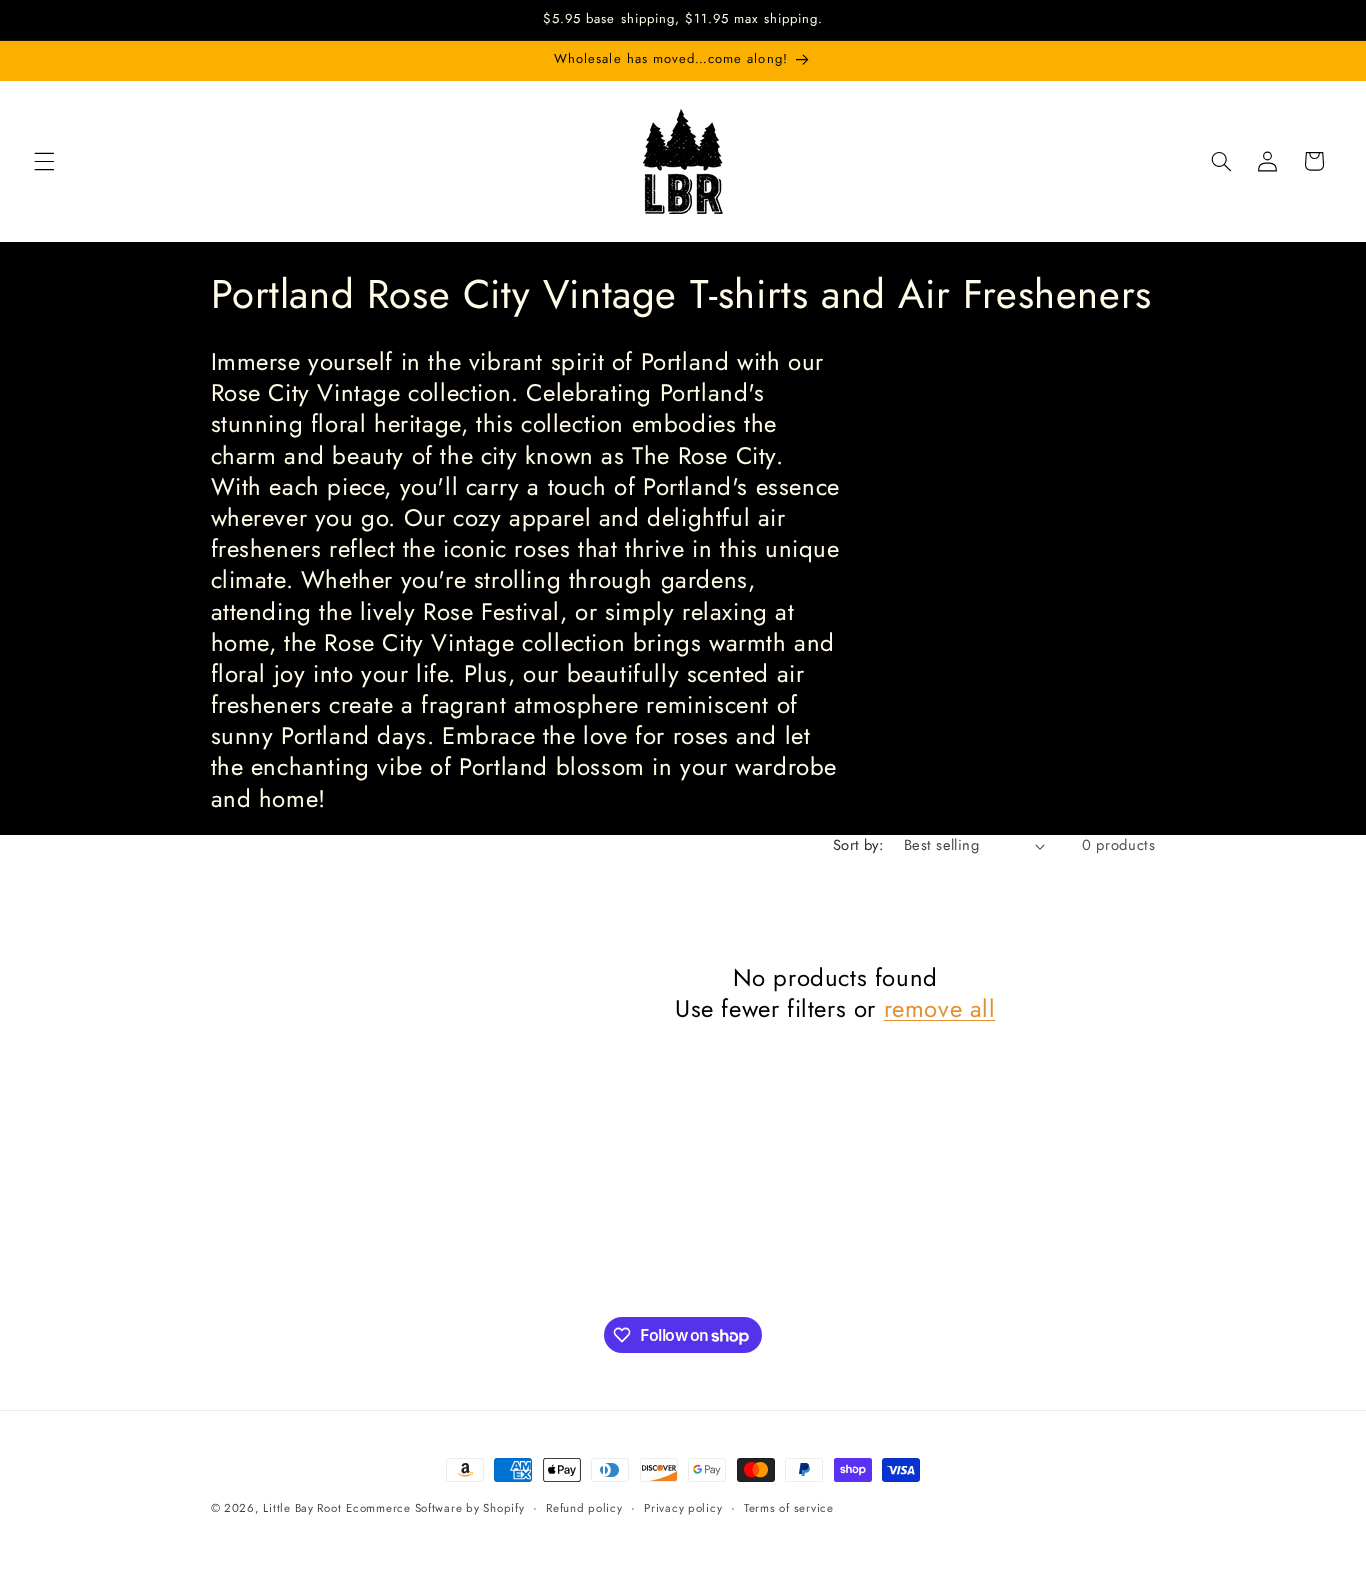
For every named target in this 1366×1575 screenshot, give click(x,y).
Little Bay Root (302, 1508)
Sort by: (858, 845)
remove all (940, 1008)
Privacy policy (683, 1508)
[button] (44, 161)
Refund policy (584, 1508)
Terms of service (789, 1508)
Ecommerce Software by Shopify (435, 1508)
